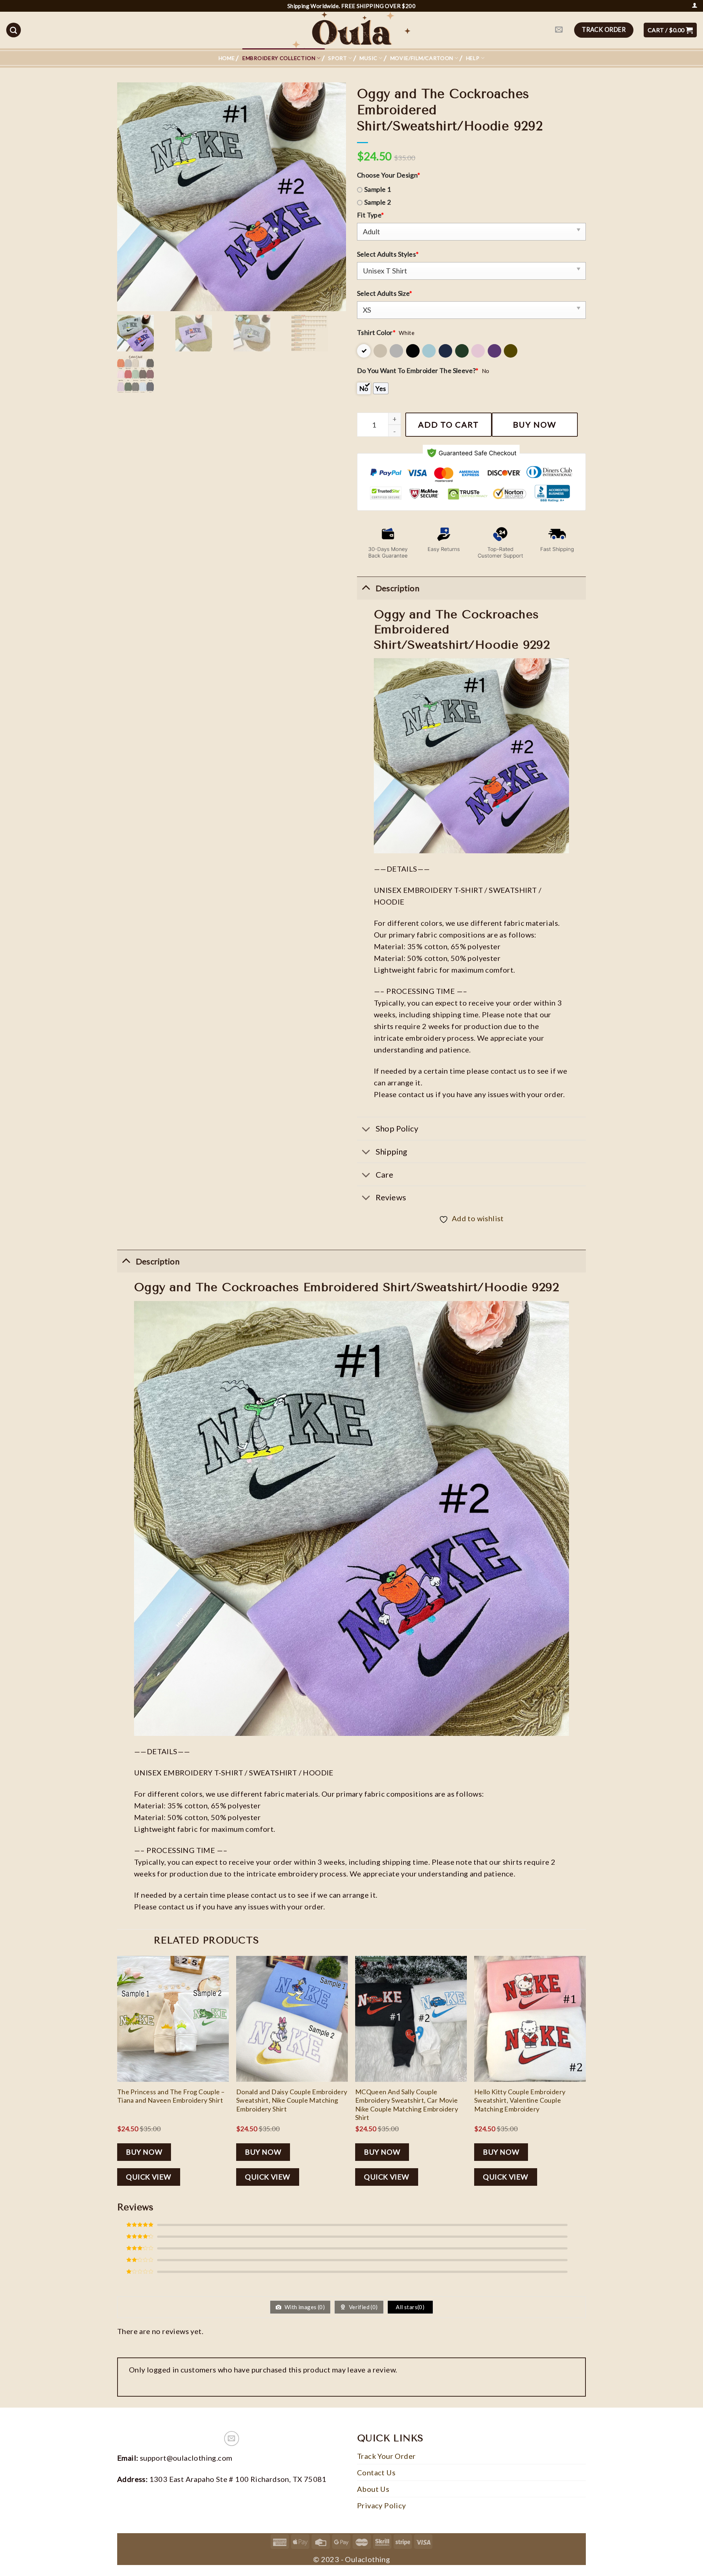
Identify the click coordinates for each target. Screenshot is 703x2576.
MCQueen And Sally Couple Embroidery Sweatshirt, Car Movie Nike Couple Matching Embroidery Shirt (407, 2105)
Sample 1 (377, 189)
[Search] (14, 30)
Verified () (363, 2307)
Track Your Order (386, 2456)
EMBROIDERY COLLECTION (279, 58)
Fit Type (371, 215)
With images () (304, 2307)
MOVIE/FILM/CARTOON (422, 58)
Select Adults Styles (388, 254)
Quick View (149, 2177)
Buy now (535, 424)
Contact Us (376, 2472)
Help (473, 58)
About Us (373, 2489)
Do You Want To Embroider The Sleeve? (418, 370)
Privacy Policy (382, 2505)
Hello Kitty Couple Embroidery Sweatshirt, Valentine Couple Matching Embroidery (520, 2100)
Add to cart (449, 424)
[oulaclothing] (351, 30)
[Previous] (118, 2077)
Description (158, 1261)
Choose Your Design (389, 175)
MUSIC (369, 58)
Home (227, 58)
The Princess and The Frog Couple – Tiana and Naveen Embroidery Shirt (171, 2096)
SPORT (338, 58)
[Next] (585, 2077)
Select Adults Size (385, 293)
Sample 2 (377, 202)
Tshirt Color (376, 332)
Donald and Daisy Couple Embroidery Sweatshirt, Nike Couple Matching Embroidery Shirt (292, 2100)
